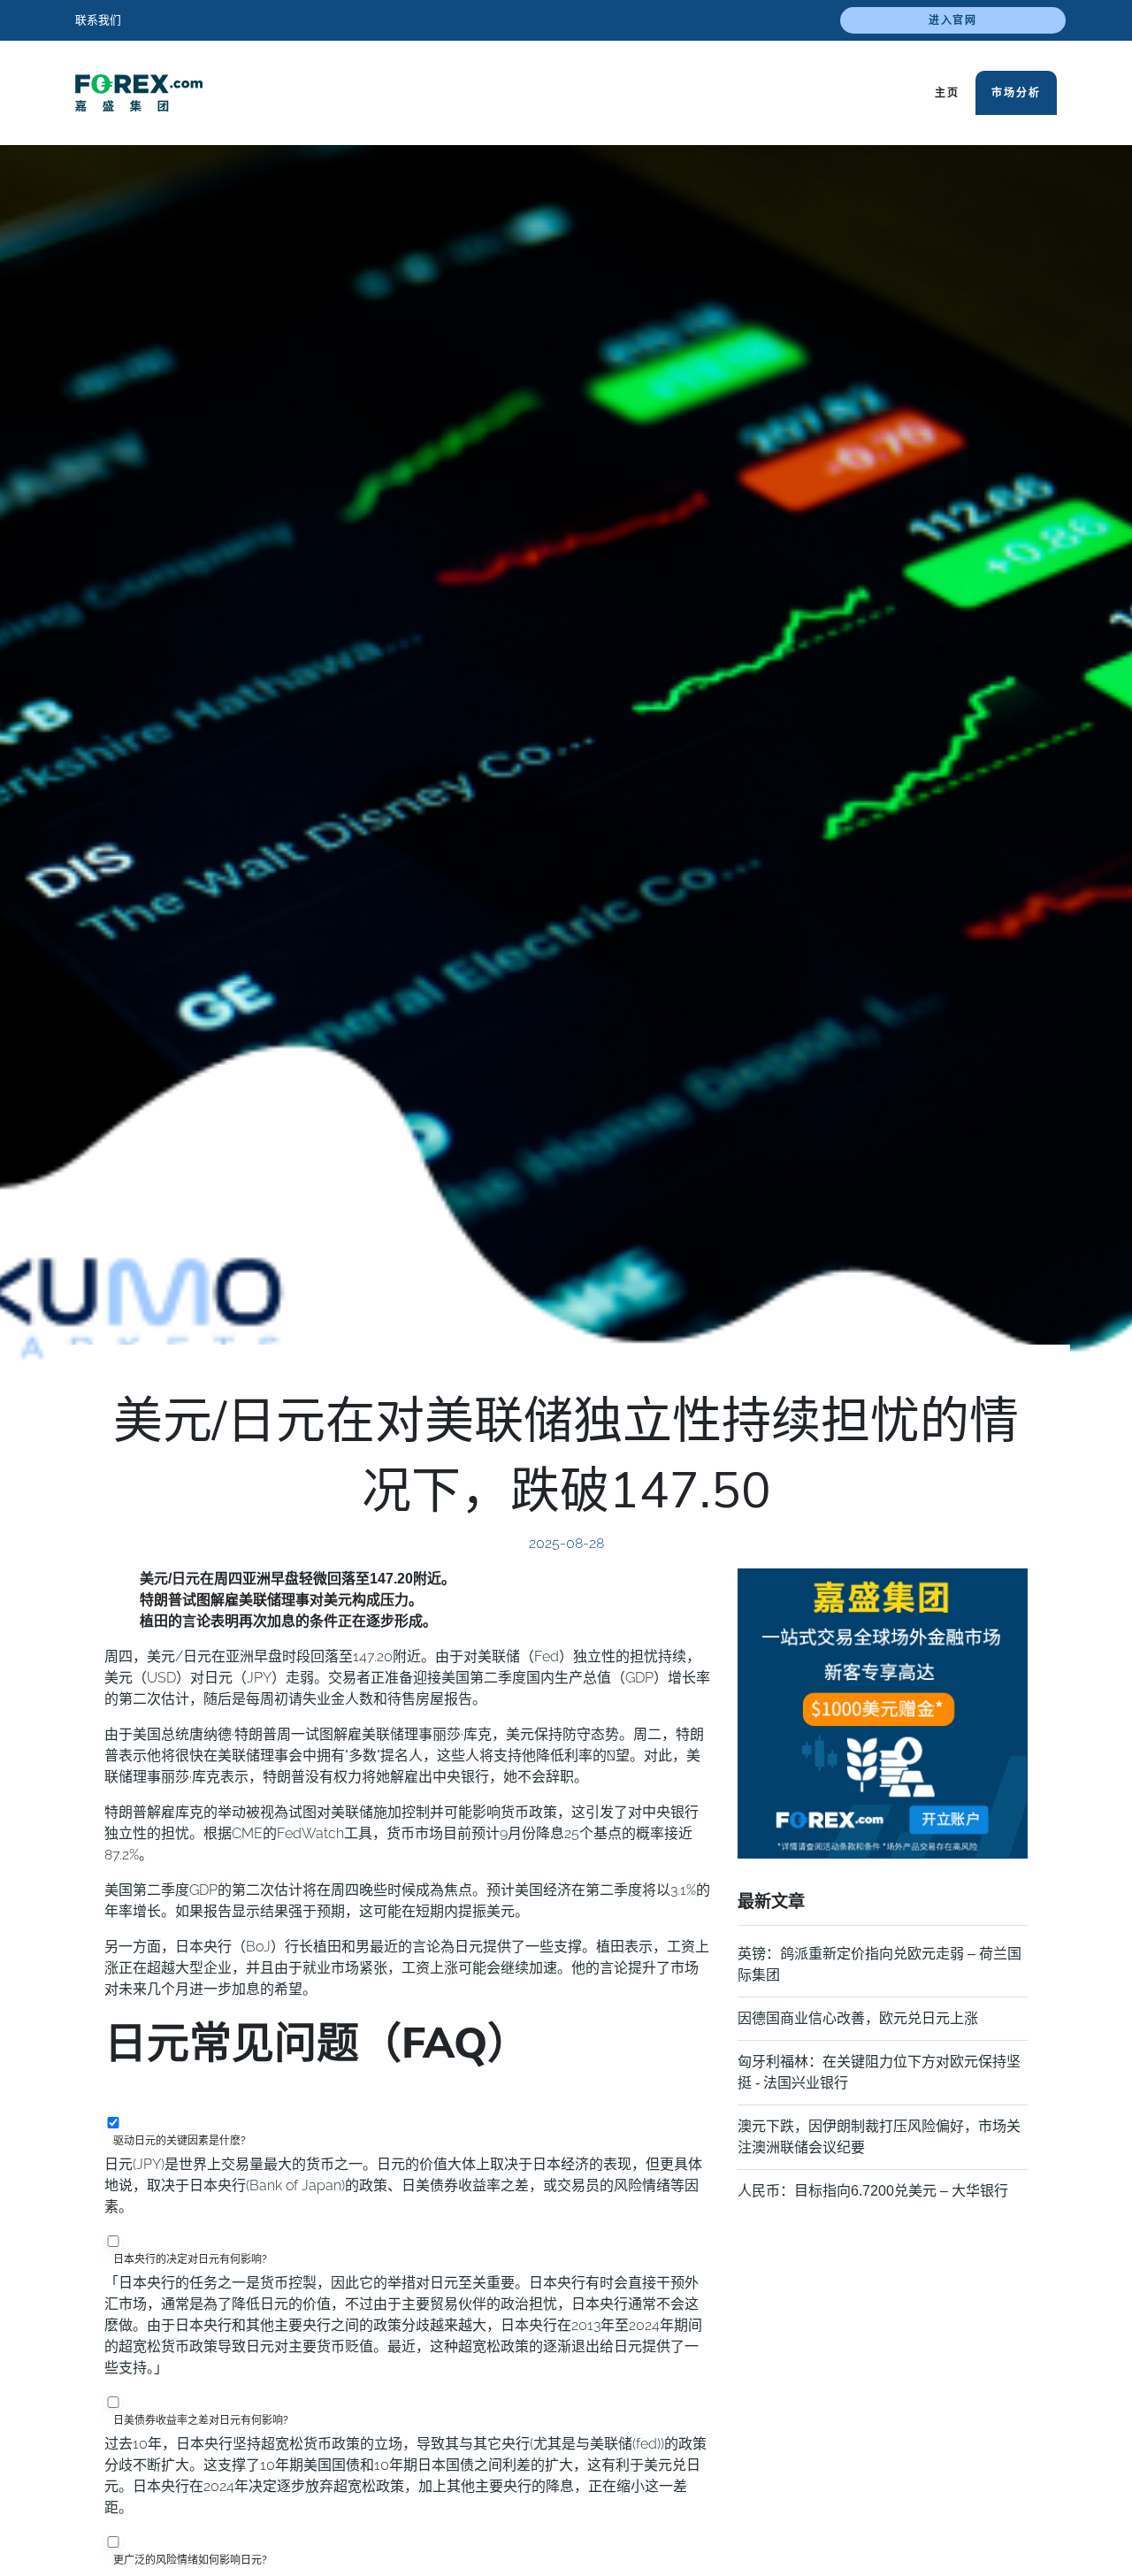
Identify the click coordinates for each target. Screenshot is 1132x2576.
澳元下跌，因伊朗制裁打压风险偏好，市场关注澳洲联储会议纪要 (879, 2137)
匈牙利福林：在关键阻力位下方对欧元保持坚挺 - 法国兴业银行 (879, 2072)
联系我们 (98, 20)
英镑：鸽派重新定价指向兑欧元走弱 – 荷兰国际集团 (880, 1964)
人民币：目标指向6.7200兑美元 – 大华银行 (873, 2191)
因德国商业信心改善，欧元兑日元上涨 (858, 2018)
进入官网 (953, 20)
